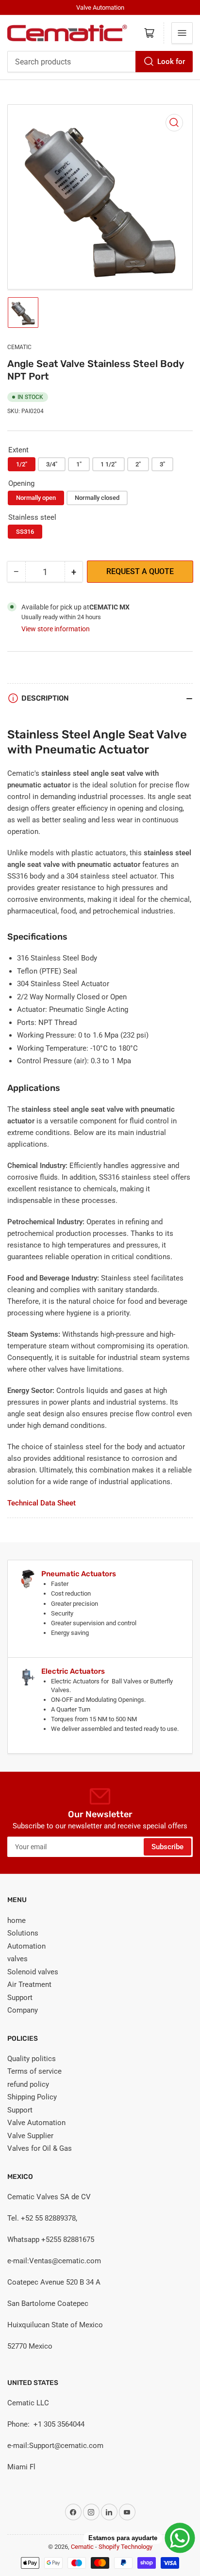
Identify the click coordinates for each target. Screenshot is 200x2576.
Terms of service (34, 2071)
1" (79, 464)
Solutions (23, 1933)
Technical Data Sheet (42, 1503)
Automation (26, 1946)
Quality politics (32, 2059)
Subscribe (167, 1847)
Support (20, 1998)
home (17, 1920)
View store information (56, 629)
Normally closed (97, 498)
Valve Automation (36, 2123)
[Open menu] (182, 33)
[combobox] (100, 62)
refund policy (28, 2084)
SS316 (25, 532)
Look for (171, 62)
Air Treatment (29, 1984)
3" (162, 464)
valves (17, 1959)
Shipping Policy (32, 2097)
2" (138, 464)
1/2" (22, 464)
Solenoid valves (33, 1972)
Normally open (36, 498)
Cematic (19, 347)
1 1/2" (108, 464)
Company (23, 2010)
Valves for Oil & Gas (40, 2148)
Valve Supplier (30, 2136)
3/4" (52, 464)
